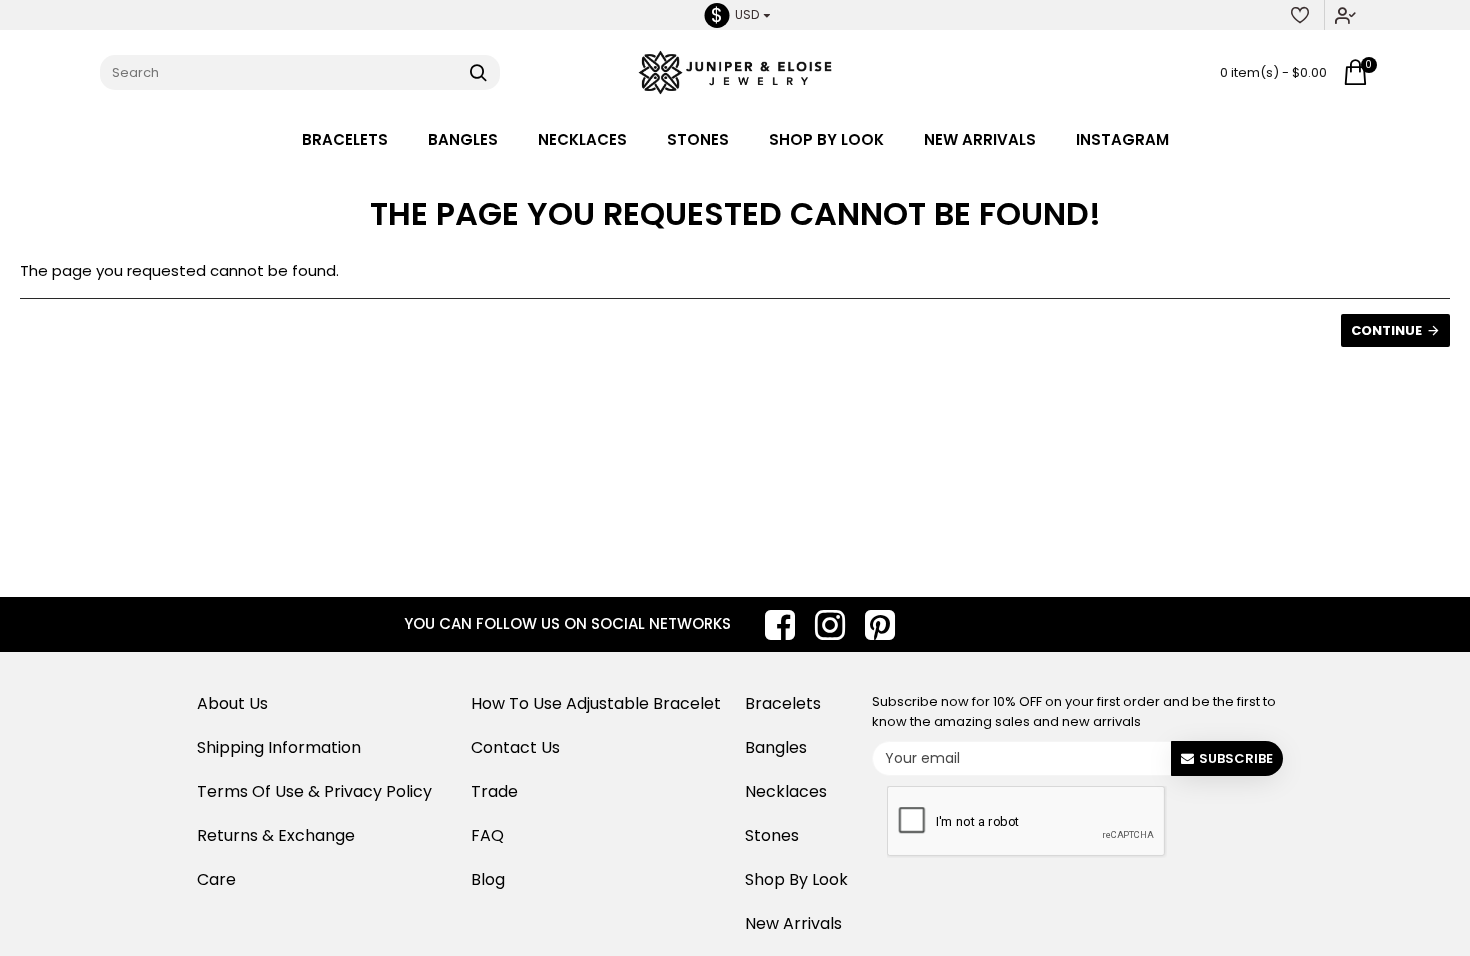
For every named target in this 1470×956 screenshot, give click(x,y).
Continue (1386, 330)
